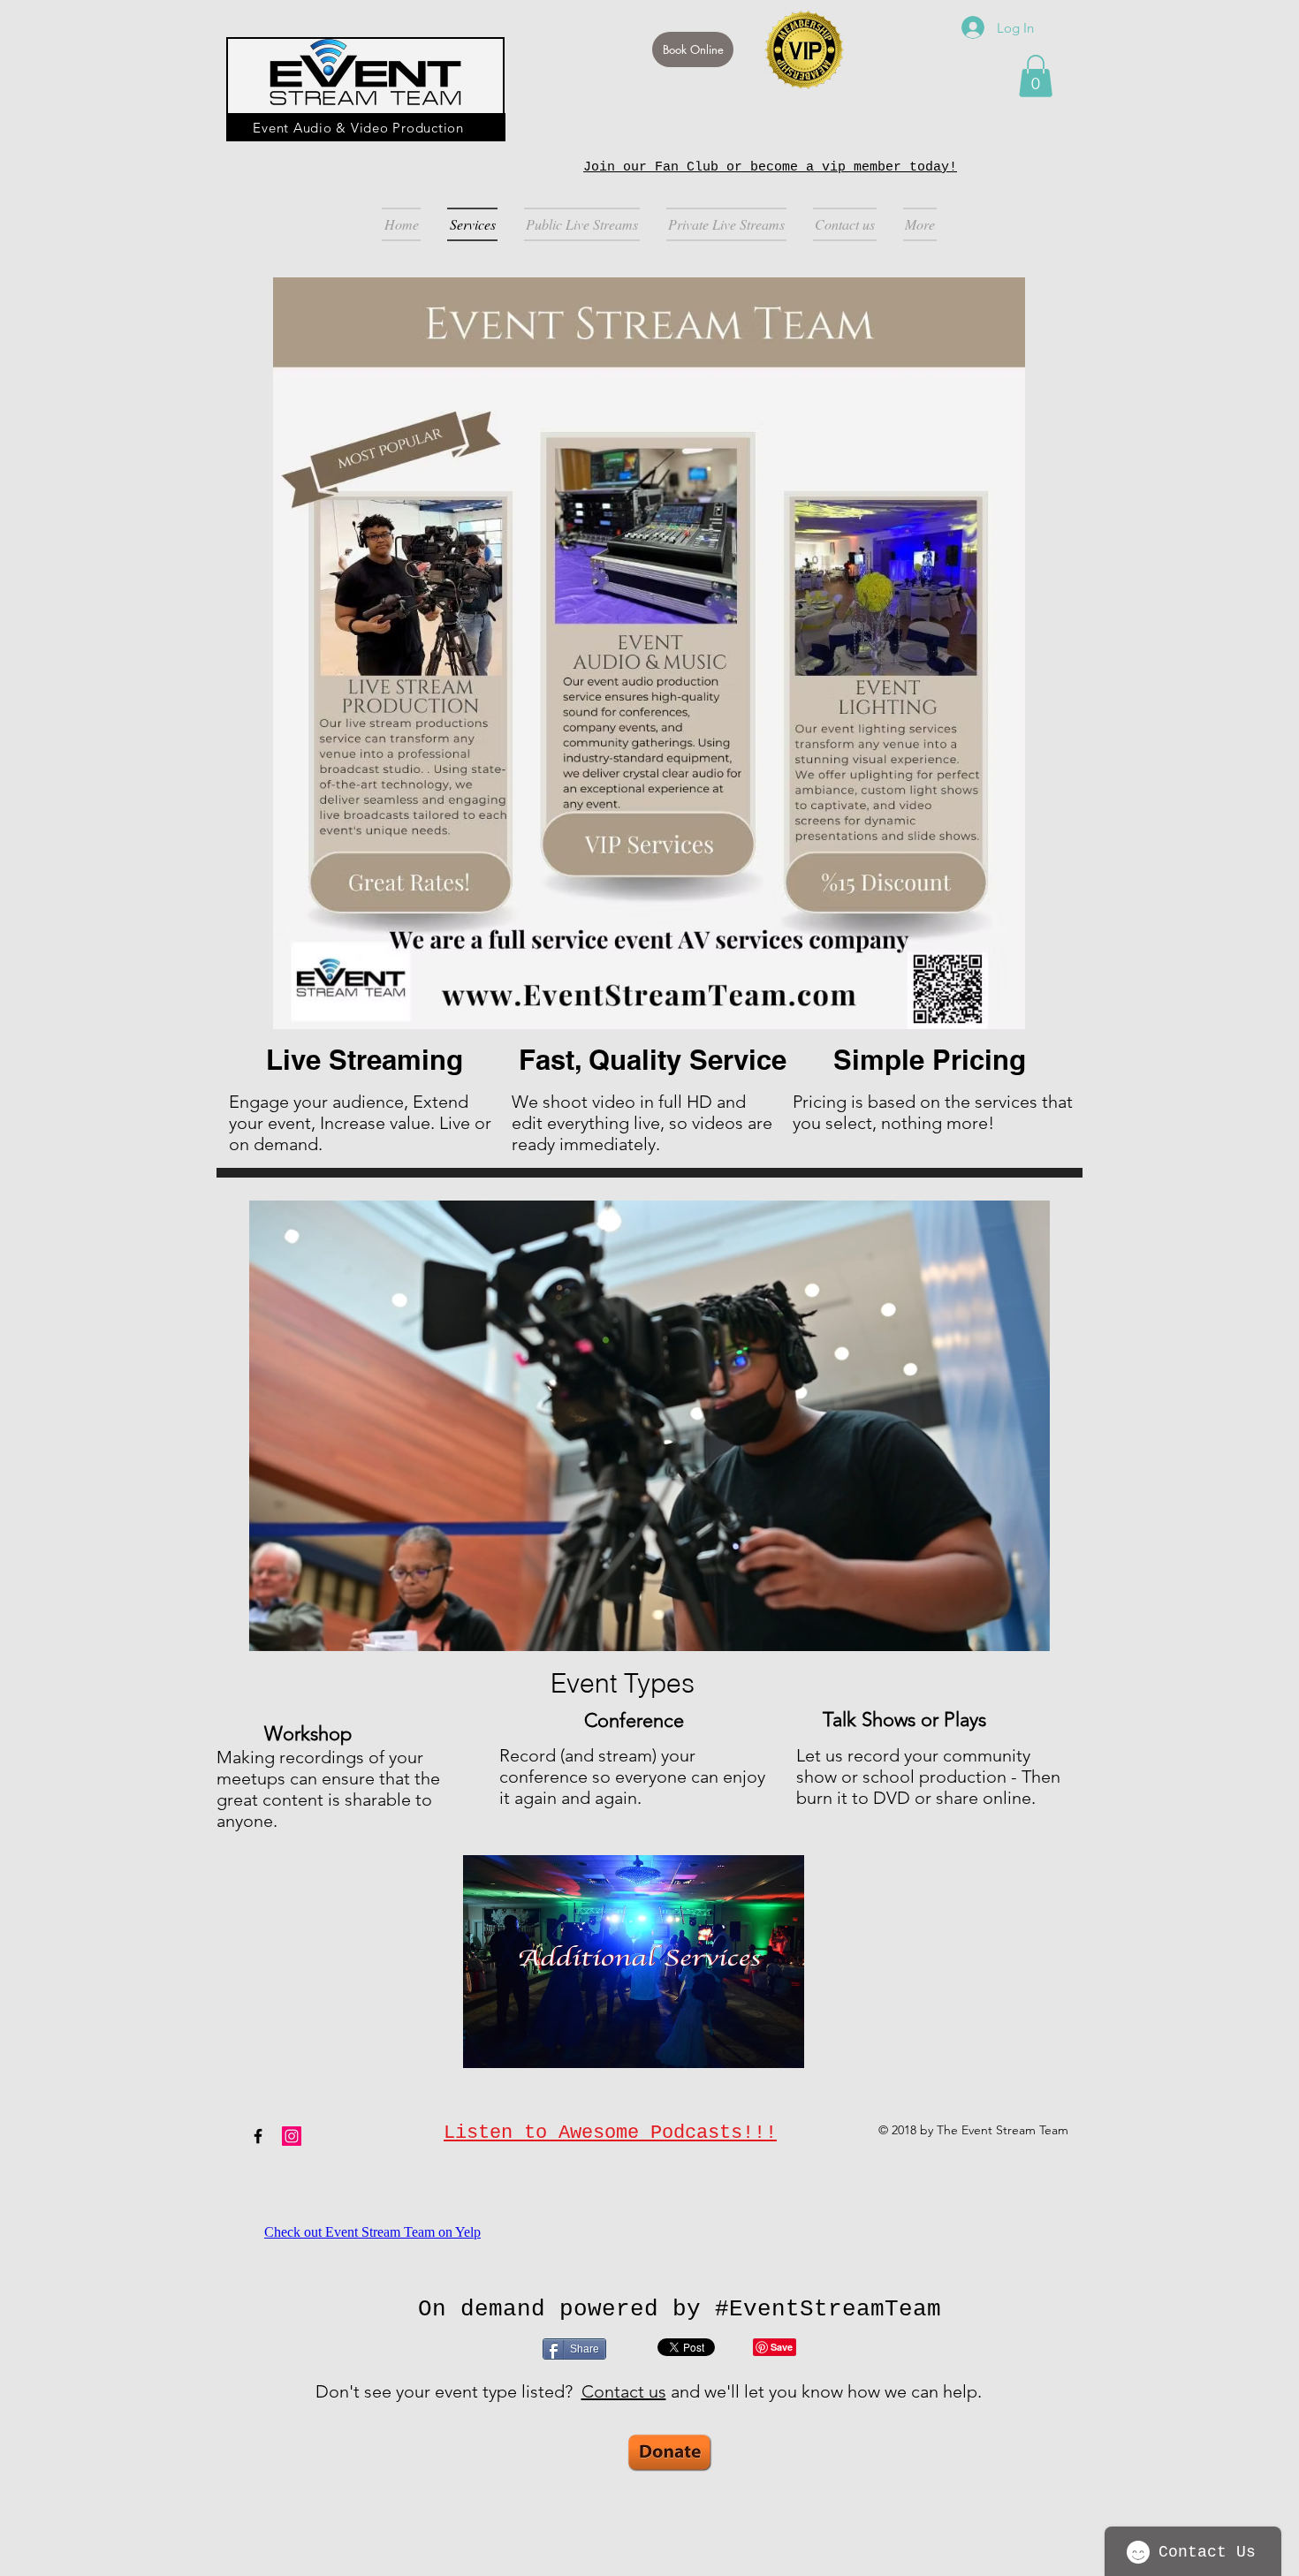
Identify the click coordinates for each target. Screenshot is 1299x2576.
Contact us (624, 2391)
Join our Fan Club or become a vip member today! (770, 167)
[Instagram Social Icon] (292, 2136)
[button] (1036, 76)
